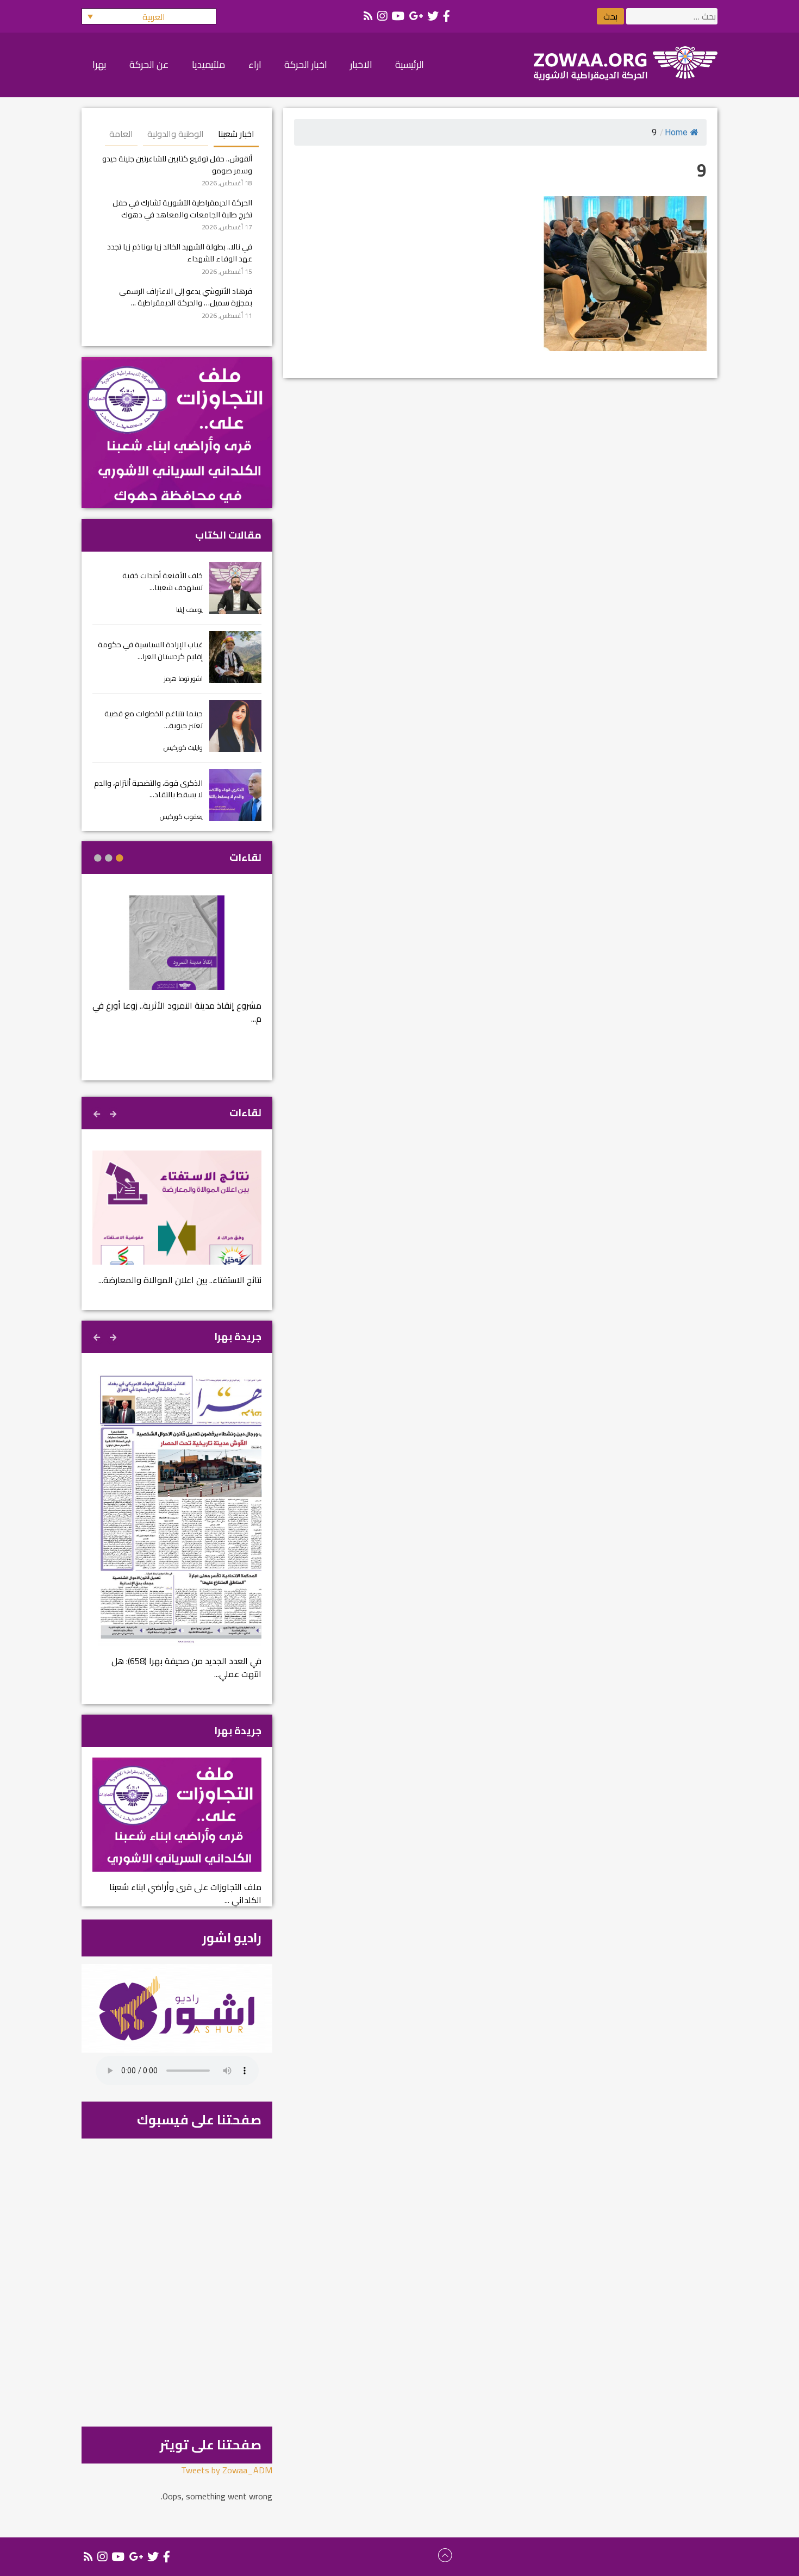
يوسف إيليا (189, 609)
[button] (149, 16)
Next (98, 1112)
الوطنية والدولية (176, 134)
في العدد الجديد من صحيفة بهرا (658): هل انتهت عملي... (186, 1667)
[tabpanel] (177, 967)
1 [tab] (120, 858)
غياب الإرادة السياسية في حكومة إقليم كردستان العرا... (150, 650)
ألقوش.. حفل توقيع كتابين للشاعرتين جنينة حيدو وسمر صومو (177, 164)
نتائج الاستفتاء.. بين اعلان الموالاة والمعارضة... (180, 1280)
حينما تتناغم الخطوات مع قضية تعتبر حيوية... (154, 719)
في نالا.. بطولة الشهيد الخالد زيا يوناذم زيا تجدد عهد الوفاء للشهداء (180, 252)
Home (676, 132)
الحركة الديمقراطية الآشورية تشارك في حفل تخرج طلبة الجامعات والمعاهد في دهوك (182, 208)
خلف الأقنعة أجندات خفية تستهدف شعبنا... (163, 581)
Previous (114, 1112)
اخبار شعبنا (236, 134)
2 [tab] (109, 858)
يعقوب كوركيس (181, 817)
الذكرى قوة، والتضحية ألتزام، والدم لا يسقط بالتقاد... (148, 789)
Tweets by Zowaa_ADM (227, 2470)
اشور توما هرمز (183, 679)
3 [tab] (98, 858)
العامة (121, 134)
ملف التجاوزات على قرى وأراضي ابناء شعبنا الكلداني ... (185, 1893)
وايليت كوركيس (183, 748)
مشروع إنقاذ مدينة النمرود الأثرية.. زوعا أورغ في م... (177, 1012)
